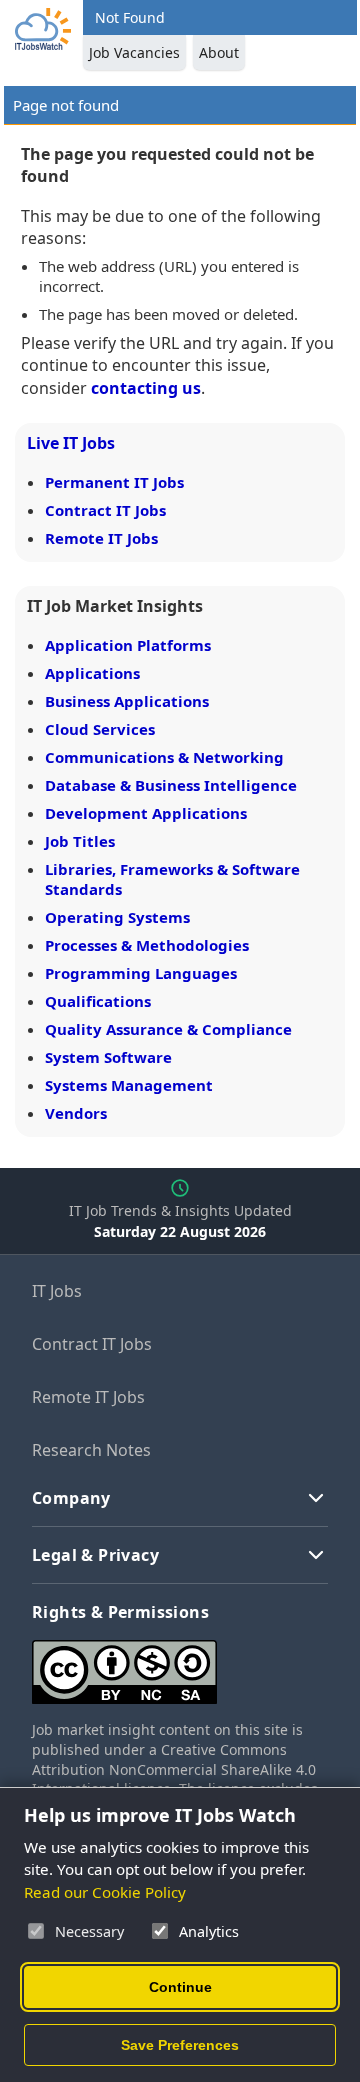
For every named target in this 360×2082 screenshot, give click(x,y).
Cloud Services (100, 729)
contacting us (146, 388)
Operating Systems (117, 917)
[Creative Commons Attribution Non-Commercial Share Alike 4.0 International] (180, 1664)
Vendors (76, 1113)
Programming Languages (141, 973)
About (219, 52)
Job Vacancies (134, 52)
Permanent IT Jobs (114, 482)
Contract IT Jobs (105, 510)
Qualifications (98, 1001)
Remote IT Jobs (101, 538)
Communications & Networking (164, 757)
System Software (108, 1057)
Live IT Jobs (71, 443)
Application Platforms (128, 645)
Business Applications (127, 701)
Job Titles (80, 841)
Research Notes (91, 1450)
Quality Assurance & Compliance (168, 1029)
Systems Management (129, 1085)
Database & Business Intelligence (171, 785)
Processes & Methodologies (147, 945)
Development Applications (146, 813)
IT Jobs (57, 1291)
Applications (92, 673)
